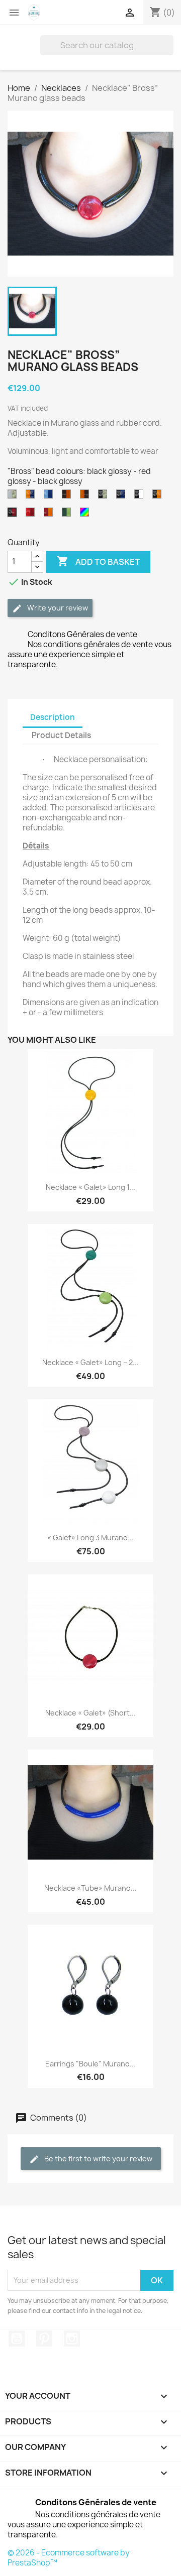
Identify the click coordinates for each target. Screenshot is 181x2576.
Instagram (72, 2339)
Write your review (57, 608)
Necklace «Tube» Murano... (90, 1888)
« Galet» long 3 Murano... (90, 1538)
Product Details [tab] (61, 735)
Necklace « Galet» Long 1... (90, 1187)
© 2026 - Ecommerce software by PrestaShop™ (69, 2558)
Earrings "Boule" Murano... (90, 2064)
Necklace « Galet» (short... (90, 1713)
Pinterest (44, 2339)
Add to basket (98, 561)
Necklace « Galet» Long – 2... (90, 1362)
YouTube (17, 2339)
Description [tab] (53, 717)
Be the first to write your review (98, 2159)
